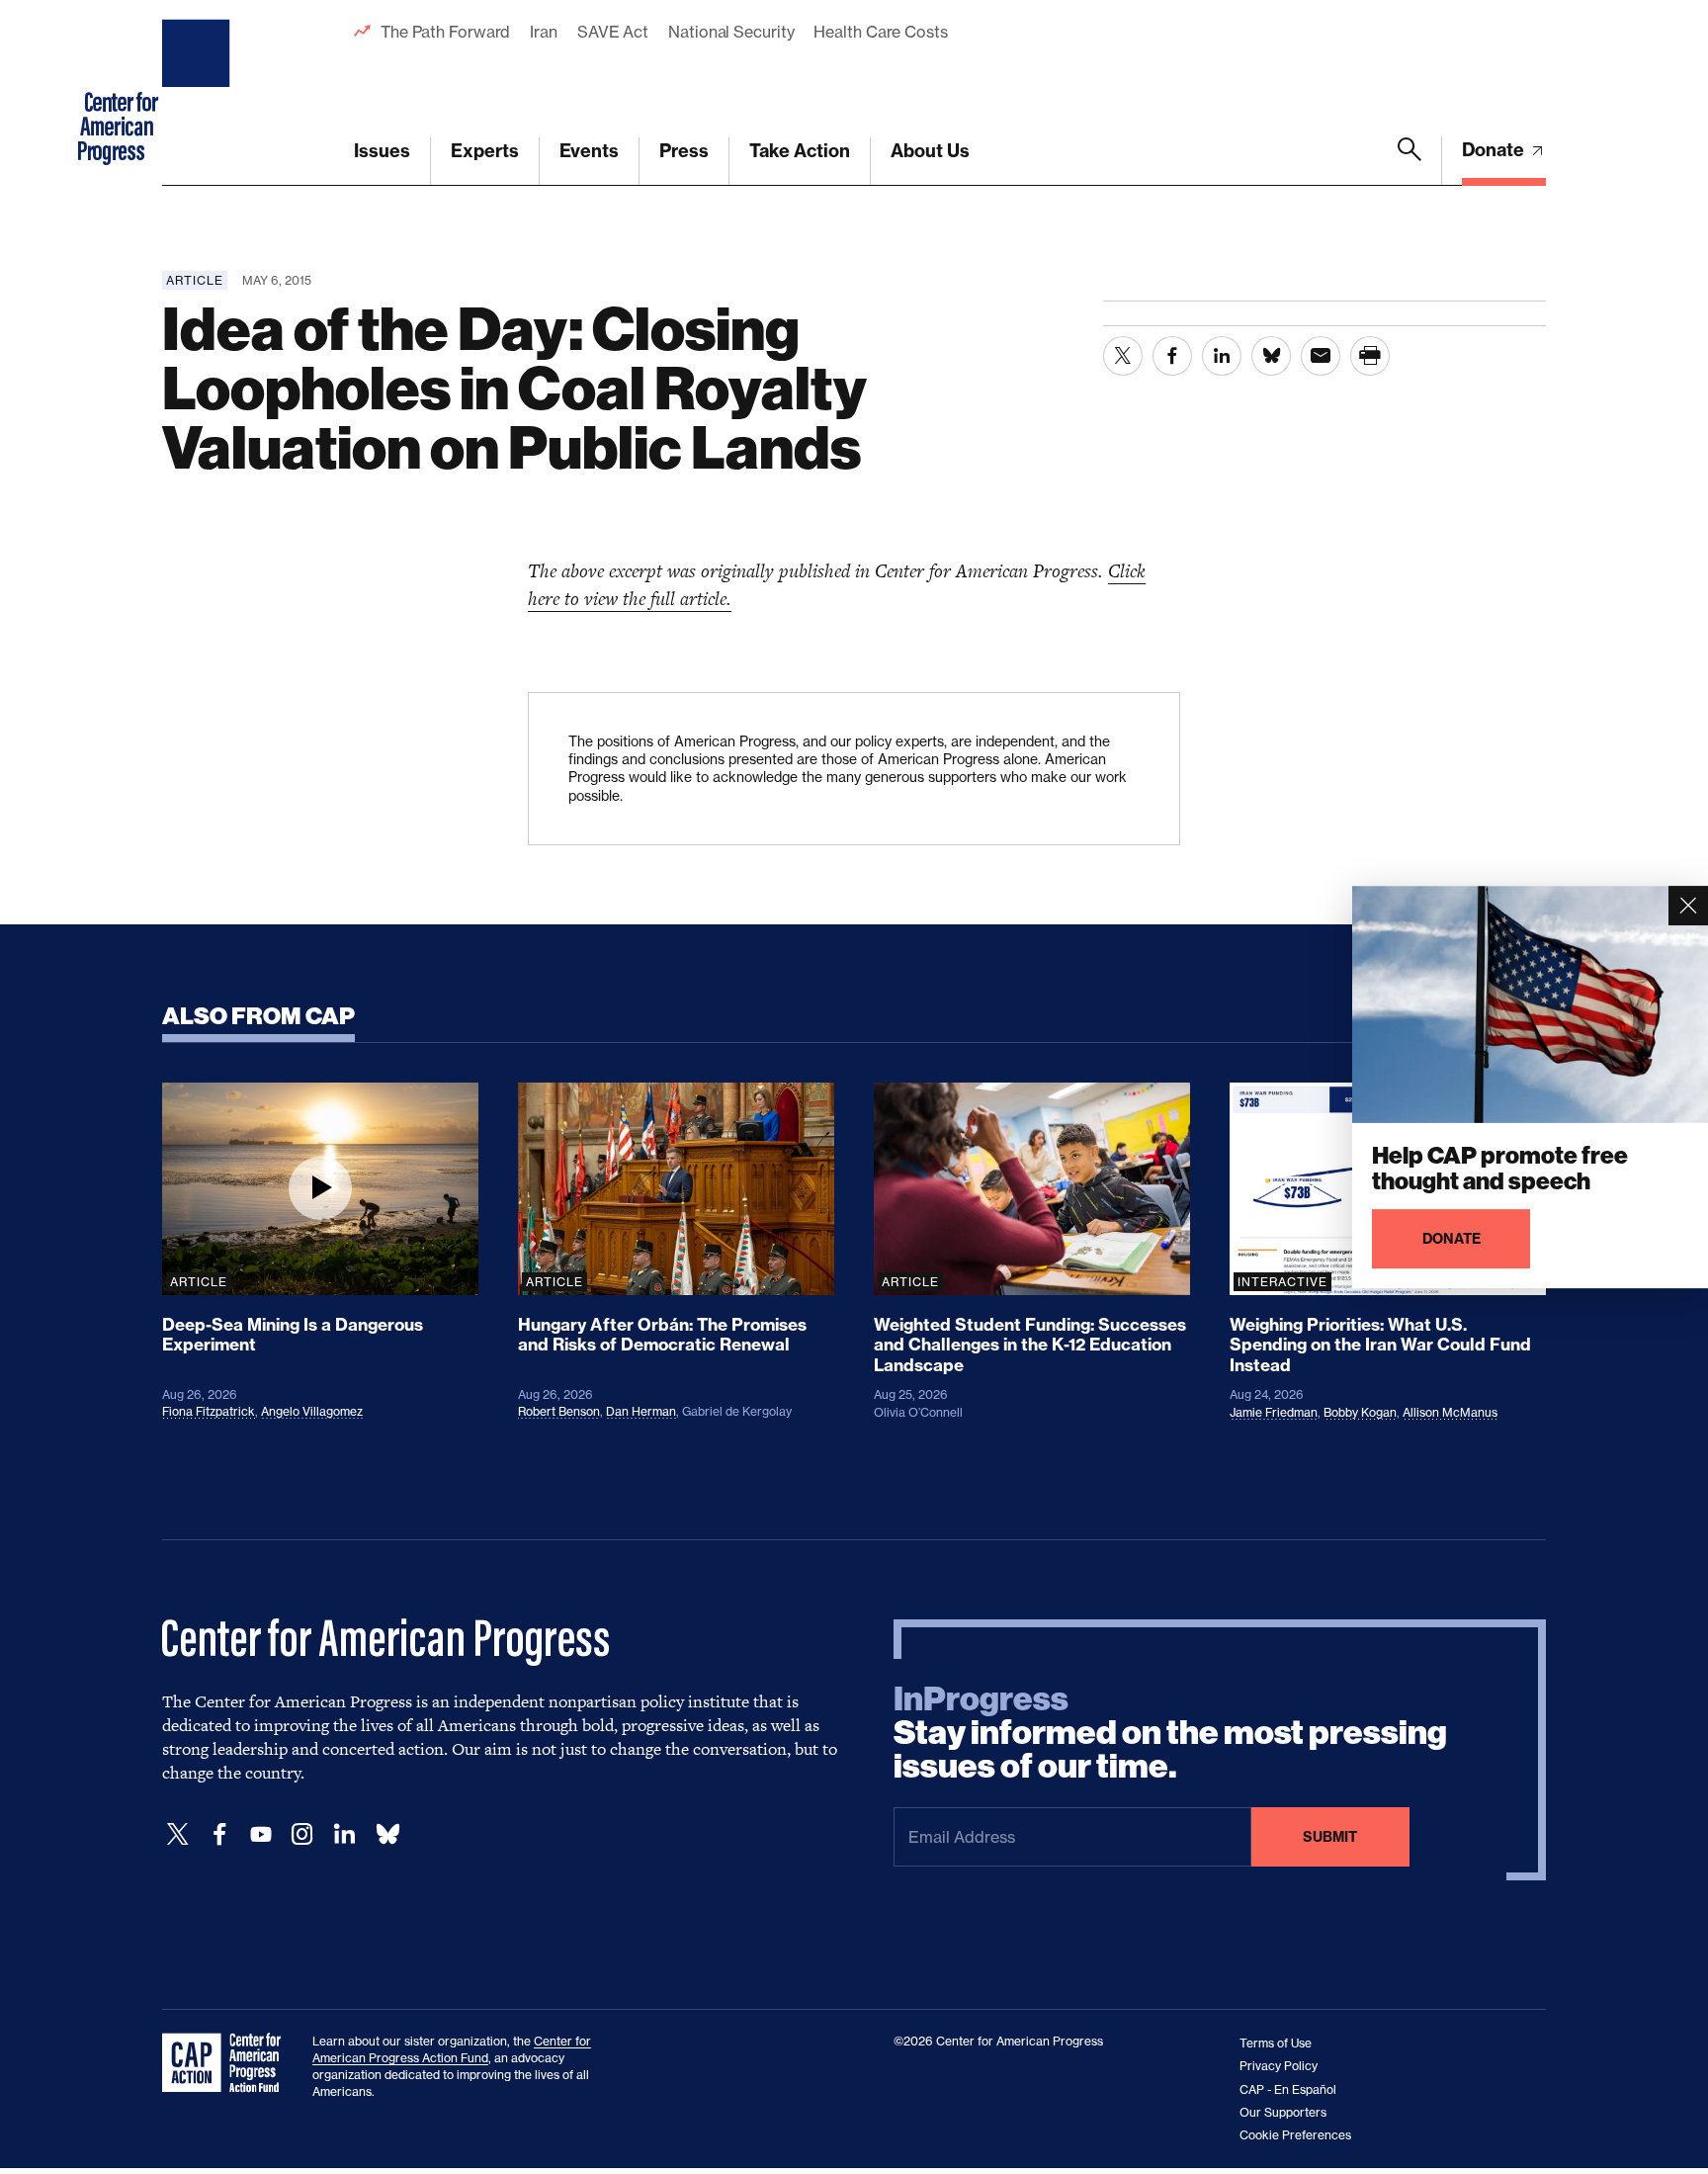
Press (684, 151)
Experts (485, 151)
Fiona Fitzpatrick (209, 1411)
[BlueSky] (387, 1834)
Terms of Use (1276, 2043)
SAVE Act (613, 32)
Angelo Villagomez (312, 1411)
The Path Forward (445, 32)
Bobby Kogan (1360, 1412)
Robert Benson (559, 1411)
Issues (382, 151)
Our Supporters (1283, 2112)
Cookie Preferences (1295, 2135)
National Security (731, 32)
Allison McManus (1450, 1412)
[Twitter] (178, 1834)
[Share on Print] (1370, 356)
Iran (544, 32)
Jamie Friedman (1274, 1412)
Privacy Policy (1279, 2066)
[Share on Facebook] (1172, 356)
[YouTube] (261, 1834)
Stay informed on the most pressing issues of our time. (1170, 1733)
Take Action (800, 151)
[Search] (1409, 161)
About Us (930, 151)
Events (589, 151)
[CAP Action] (227, 2063)
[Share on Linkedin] (1222, 356)
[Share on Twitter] (1123, 356)
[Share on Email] (1321, 356)
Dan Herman (641, 1411)
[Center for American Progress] (199, 93)
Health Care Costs (880, 32)
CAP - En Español (1288, 2089)
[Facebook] (219, 1834)
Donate (1495, 150)
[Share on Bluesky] (1271, 356)
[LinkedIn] (344, 1834)
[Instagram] (302, 1834)
